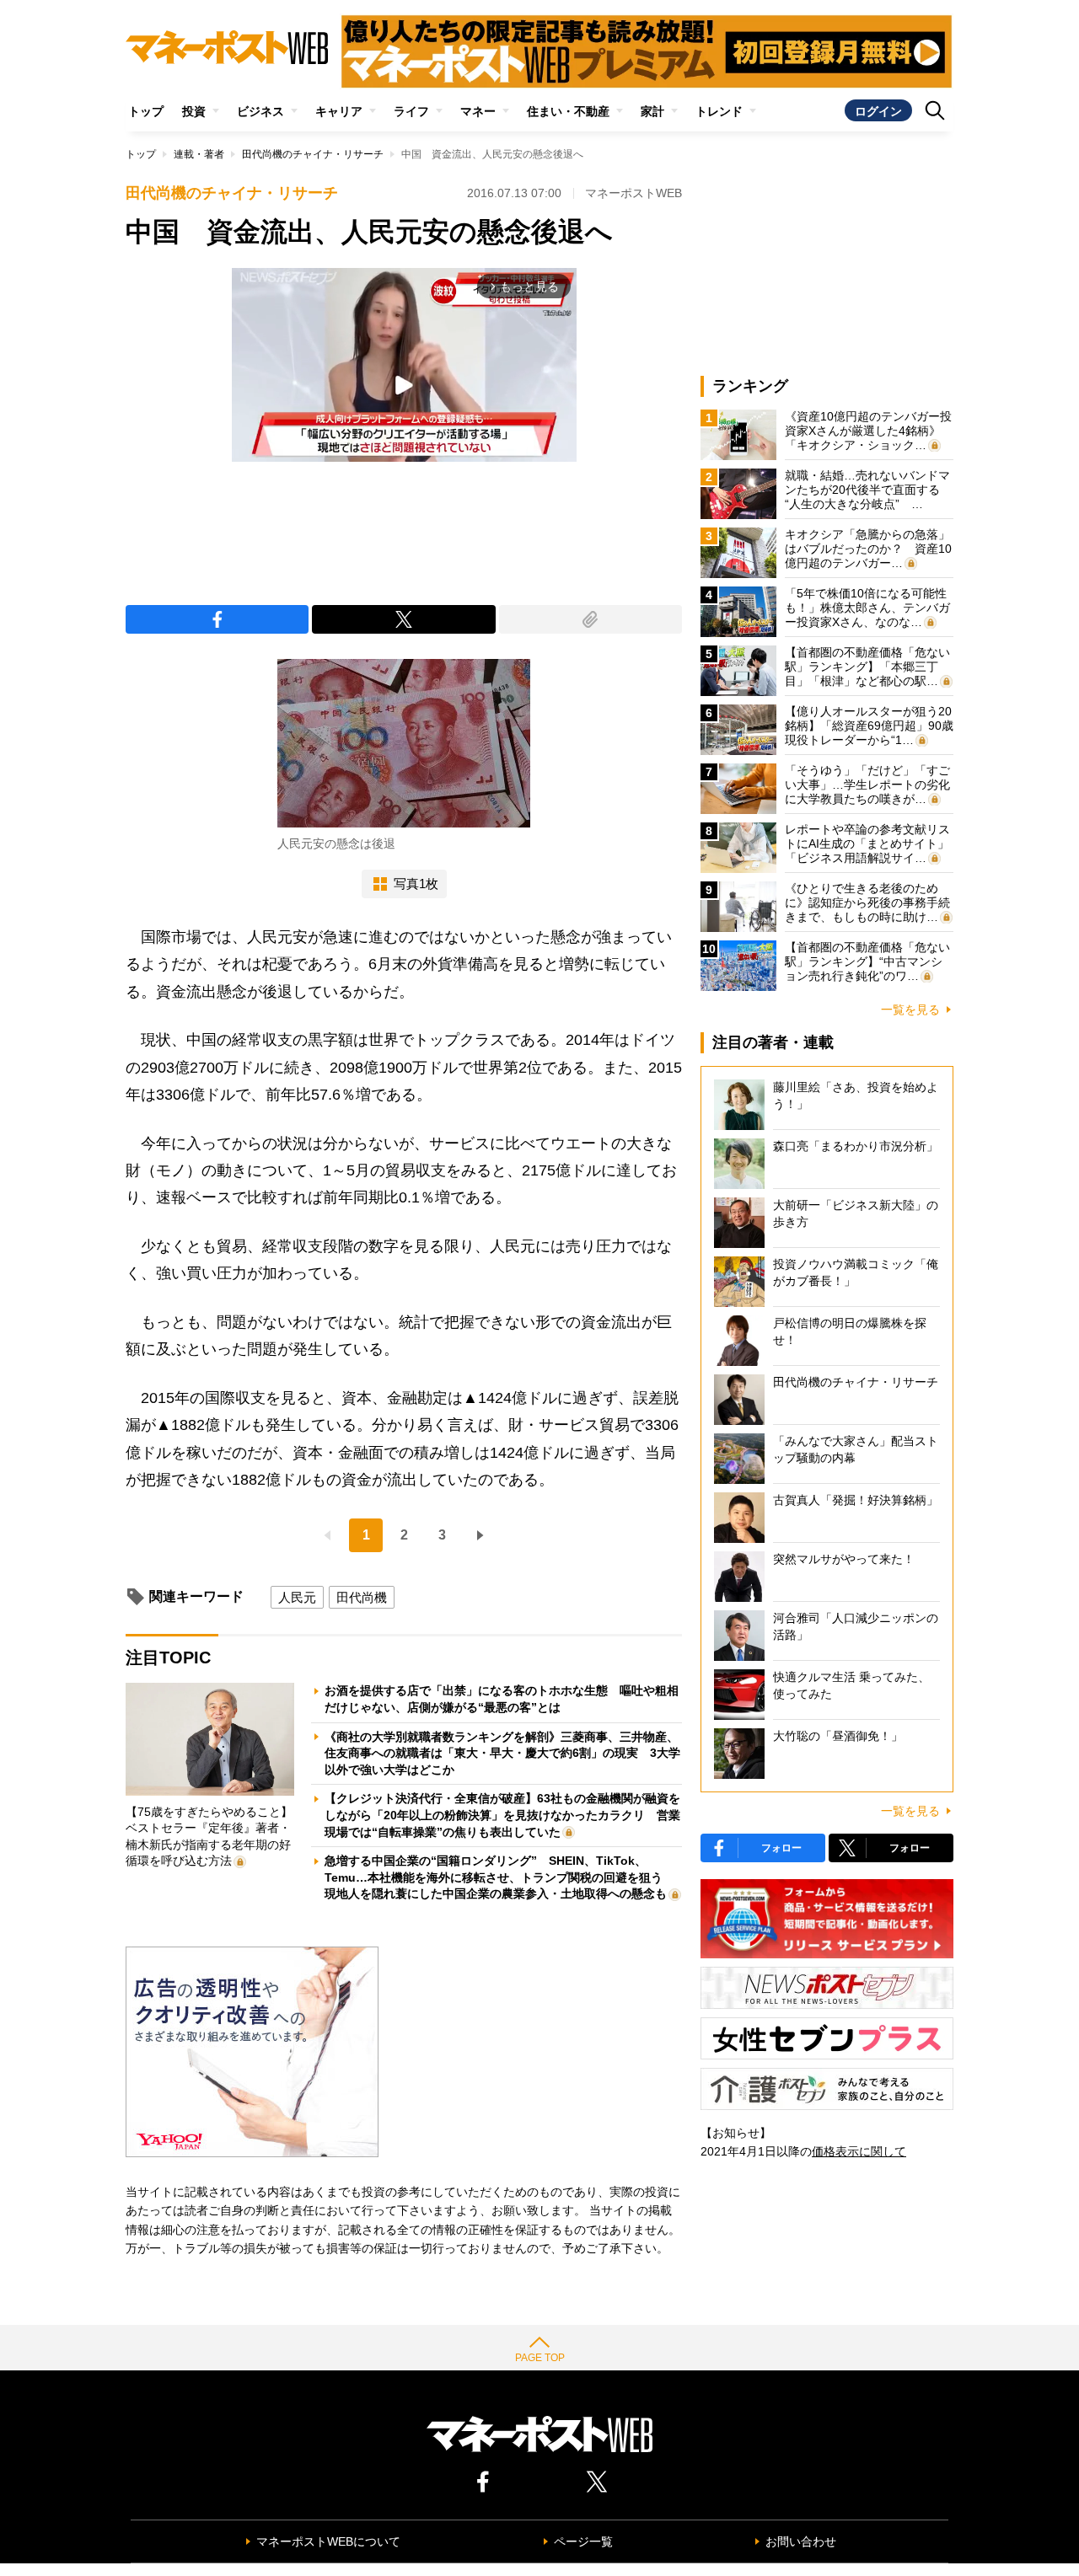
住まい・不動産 (568, 111)
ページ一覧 (583, 2541)
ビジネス (260, 111)
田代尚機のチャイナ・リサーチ (313, 154)
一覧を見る (910, 1010)
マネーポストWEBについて (328, 2541)
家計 (652, 111)
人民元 (297, 1597)
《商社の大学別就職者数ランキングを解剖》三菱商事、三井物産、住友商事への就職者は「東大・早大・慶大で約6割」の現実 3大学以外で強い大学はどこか (502, 1753)
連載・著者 (199, 154)
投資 (194, 111)
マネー (478, 111)
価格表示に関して (859, 2151)
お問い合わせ (801, 2541)
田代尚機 (362, 1597)
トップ (146, 111)
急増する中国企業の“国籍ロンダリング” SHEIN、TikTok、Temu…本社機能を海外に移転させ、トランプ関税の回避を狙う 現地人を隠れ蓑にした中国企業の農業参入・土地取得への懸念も (499, 1877)
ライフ (411, 111)
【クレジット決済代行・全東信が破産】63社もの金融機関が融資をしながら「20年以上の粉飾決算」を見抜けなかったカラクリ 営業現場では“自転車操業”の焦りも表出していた (502, 1815)
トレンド (719, 111)
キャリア (339, 111)
